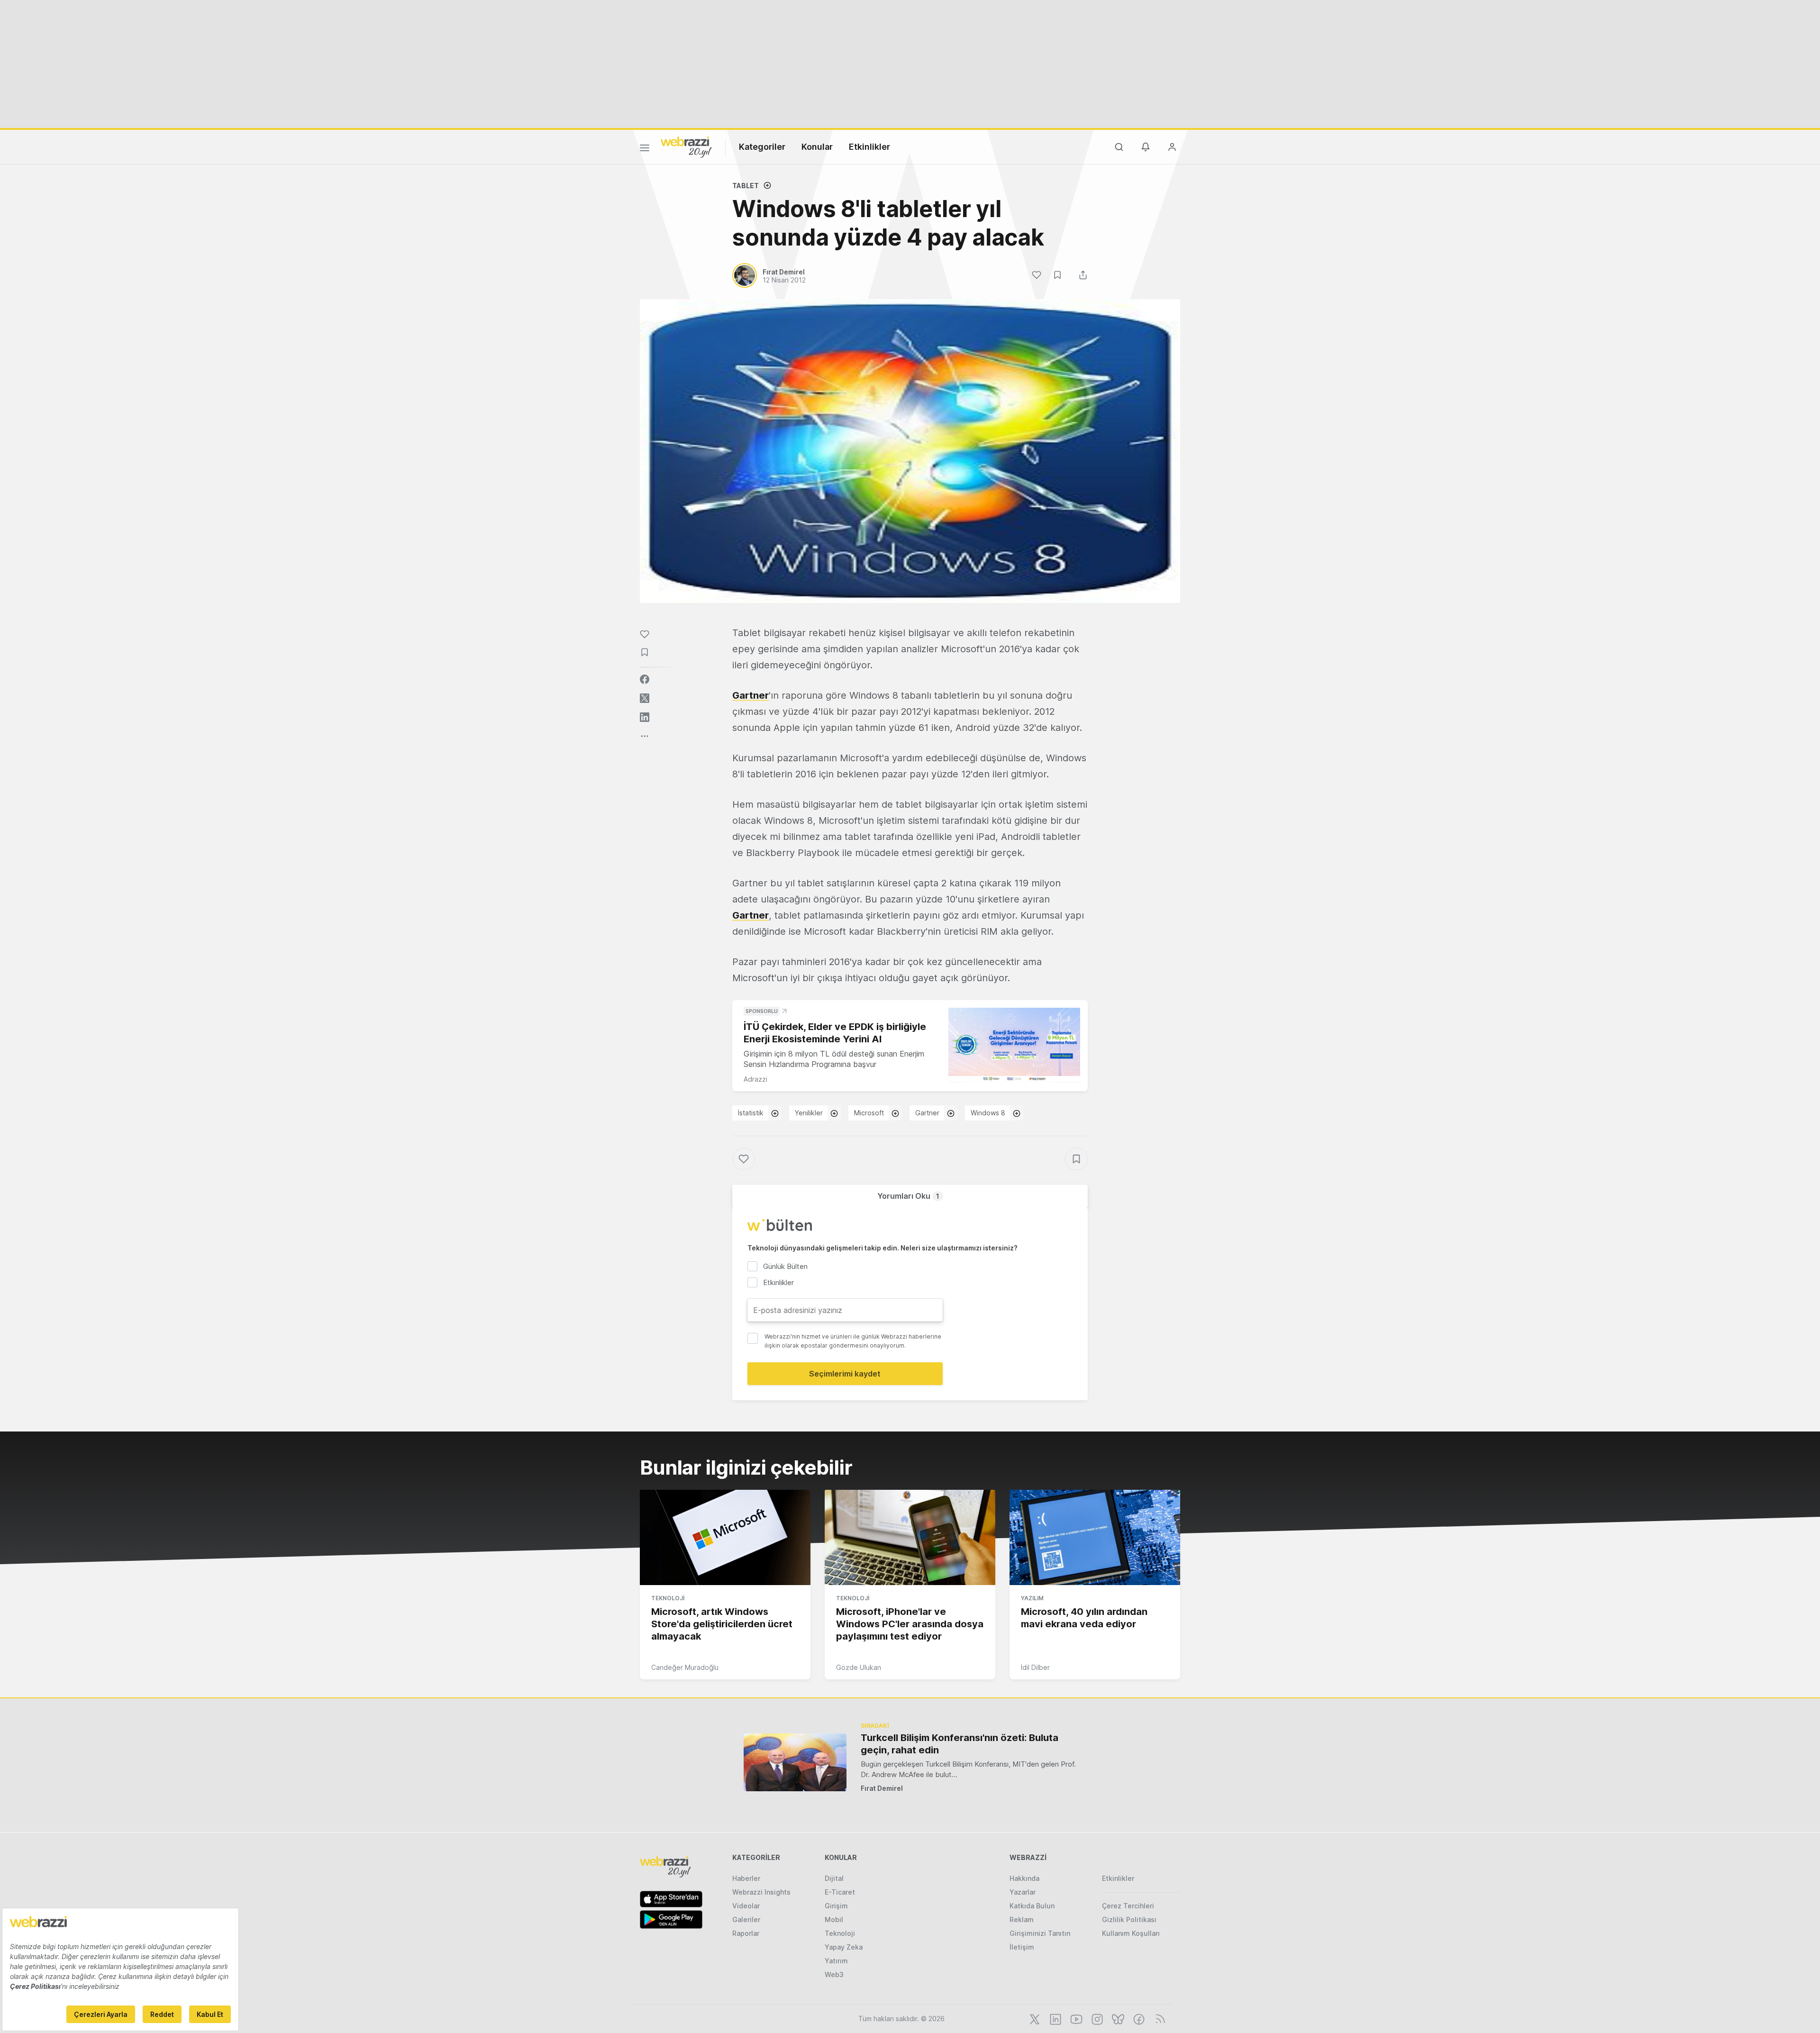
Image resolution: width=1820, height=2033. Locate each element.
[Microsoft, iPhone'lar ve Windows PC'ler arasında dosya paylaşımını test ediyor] (910, 1538)
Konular (817, 147)
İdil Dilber (1035, 1667)
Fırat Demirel (882, 1788)
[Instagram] (1096, 2018)
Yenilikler (809, 1113)
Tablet (746, 186)
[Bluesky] (1117, 2018)
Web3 (834, 1974)
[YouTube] (1075, 2018)
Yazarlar (1023, 1892)
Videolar (746, 1906)
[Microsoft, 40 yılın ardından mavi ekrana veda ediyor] (1095, 1538)
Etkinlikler (869, 147)
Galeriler (746, 1919)
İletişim (1022, 1947)
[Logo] (686, 146)
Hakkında (1024, 1878)
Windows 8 (988, 1113)
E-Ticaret (840, 1892)
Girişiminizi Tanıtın (1040, 1933)
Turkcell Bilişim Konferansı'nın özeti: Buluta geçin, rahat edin (960, 1744)
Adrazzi (755, 1079)
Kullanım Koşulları (1131, 1933)
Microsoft (869, 1113)
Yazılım (1032, 1598)
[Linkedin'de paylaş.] (645, 717)
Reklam (1022, 1919)
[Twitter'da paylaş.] (645, 698)
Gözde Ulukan (859, 1667)
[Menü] (645, 149)
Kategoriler (762, 147)
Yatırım (836, 1961)
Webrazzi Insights (761, 1892)
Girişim (836, 1906)
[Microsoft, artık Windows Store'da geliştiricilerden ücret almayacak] (725, 1538)
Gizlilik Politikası (1129, 1919)
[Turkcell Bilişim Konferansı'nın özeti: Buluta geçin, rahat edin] (795, 1762)
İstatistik (751, 1113)
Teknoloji (668, 1598)
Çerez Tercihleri (1128, 1906)
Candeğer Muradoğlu (685, 1667)
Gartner (751, 695)
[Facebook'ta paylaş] (645, 679)
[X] (1034, 2018)
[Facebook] (1138, 2018)
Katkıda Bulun (1032, 1906)
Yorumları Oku (908, 1196)
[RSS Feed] (1159, 2018)
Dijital (834, 1878)
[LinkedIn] (1055, 2018)
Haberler (746, 1878)
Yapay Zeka (844, 1947)
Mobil (834, 1919)
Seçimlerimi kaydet (845, 1374)
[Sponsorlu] (1014, 1045)
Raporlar (746, 1933)
